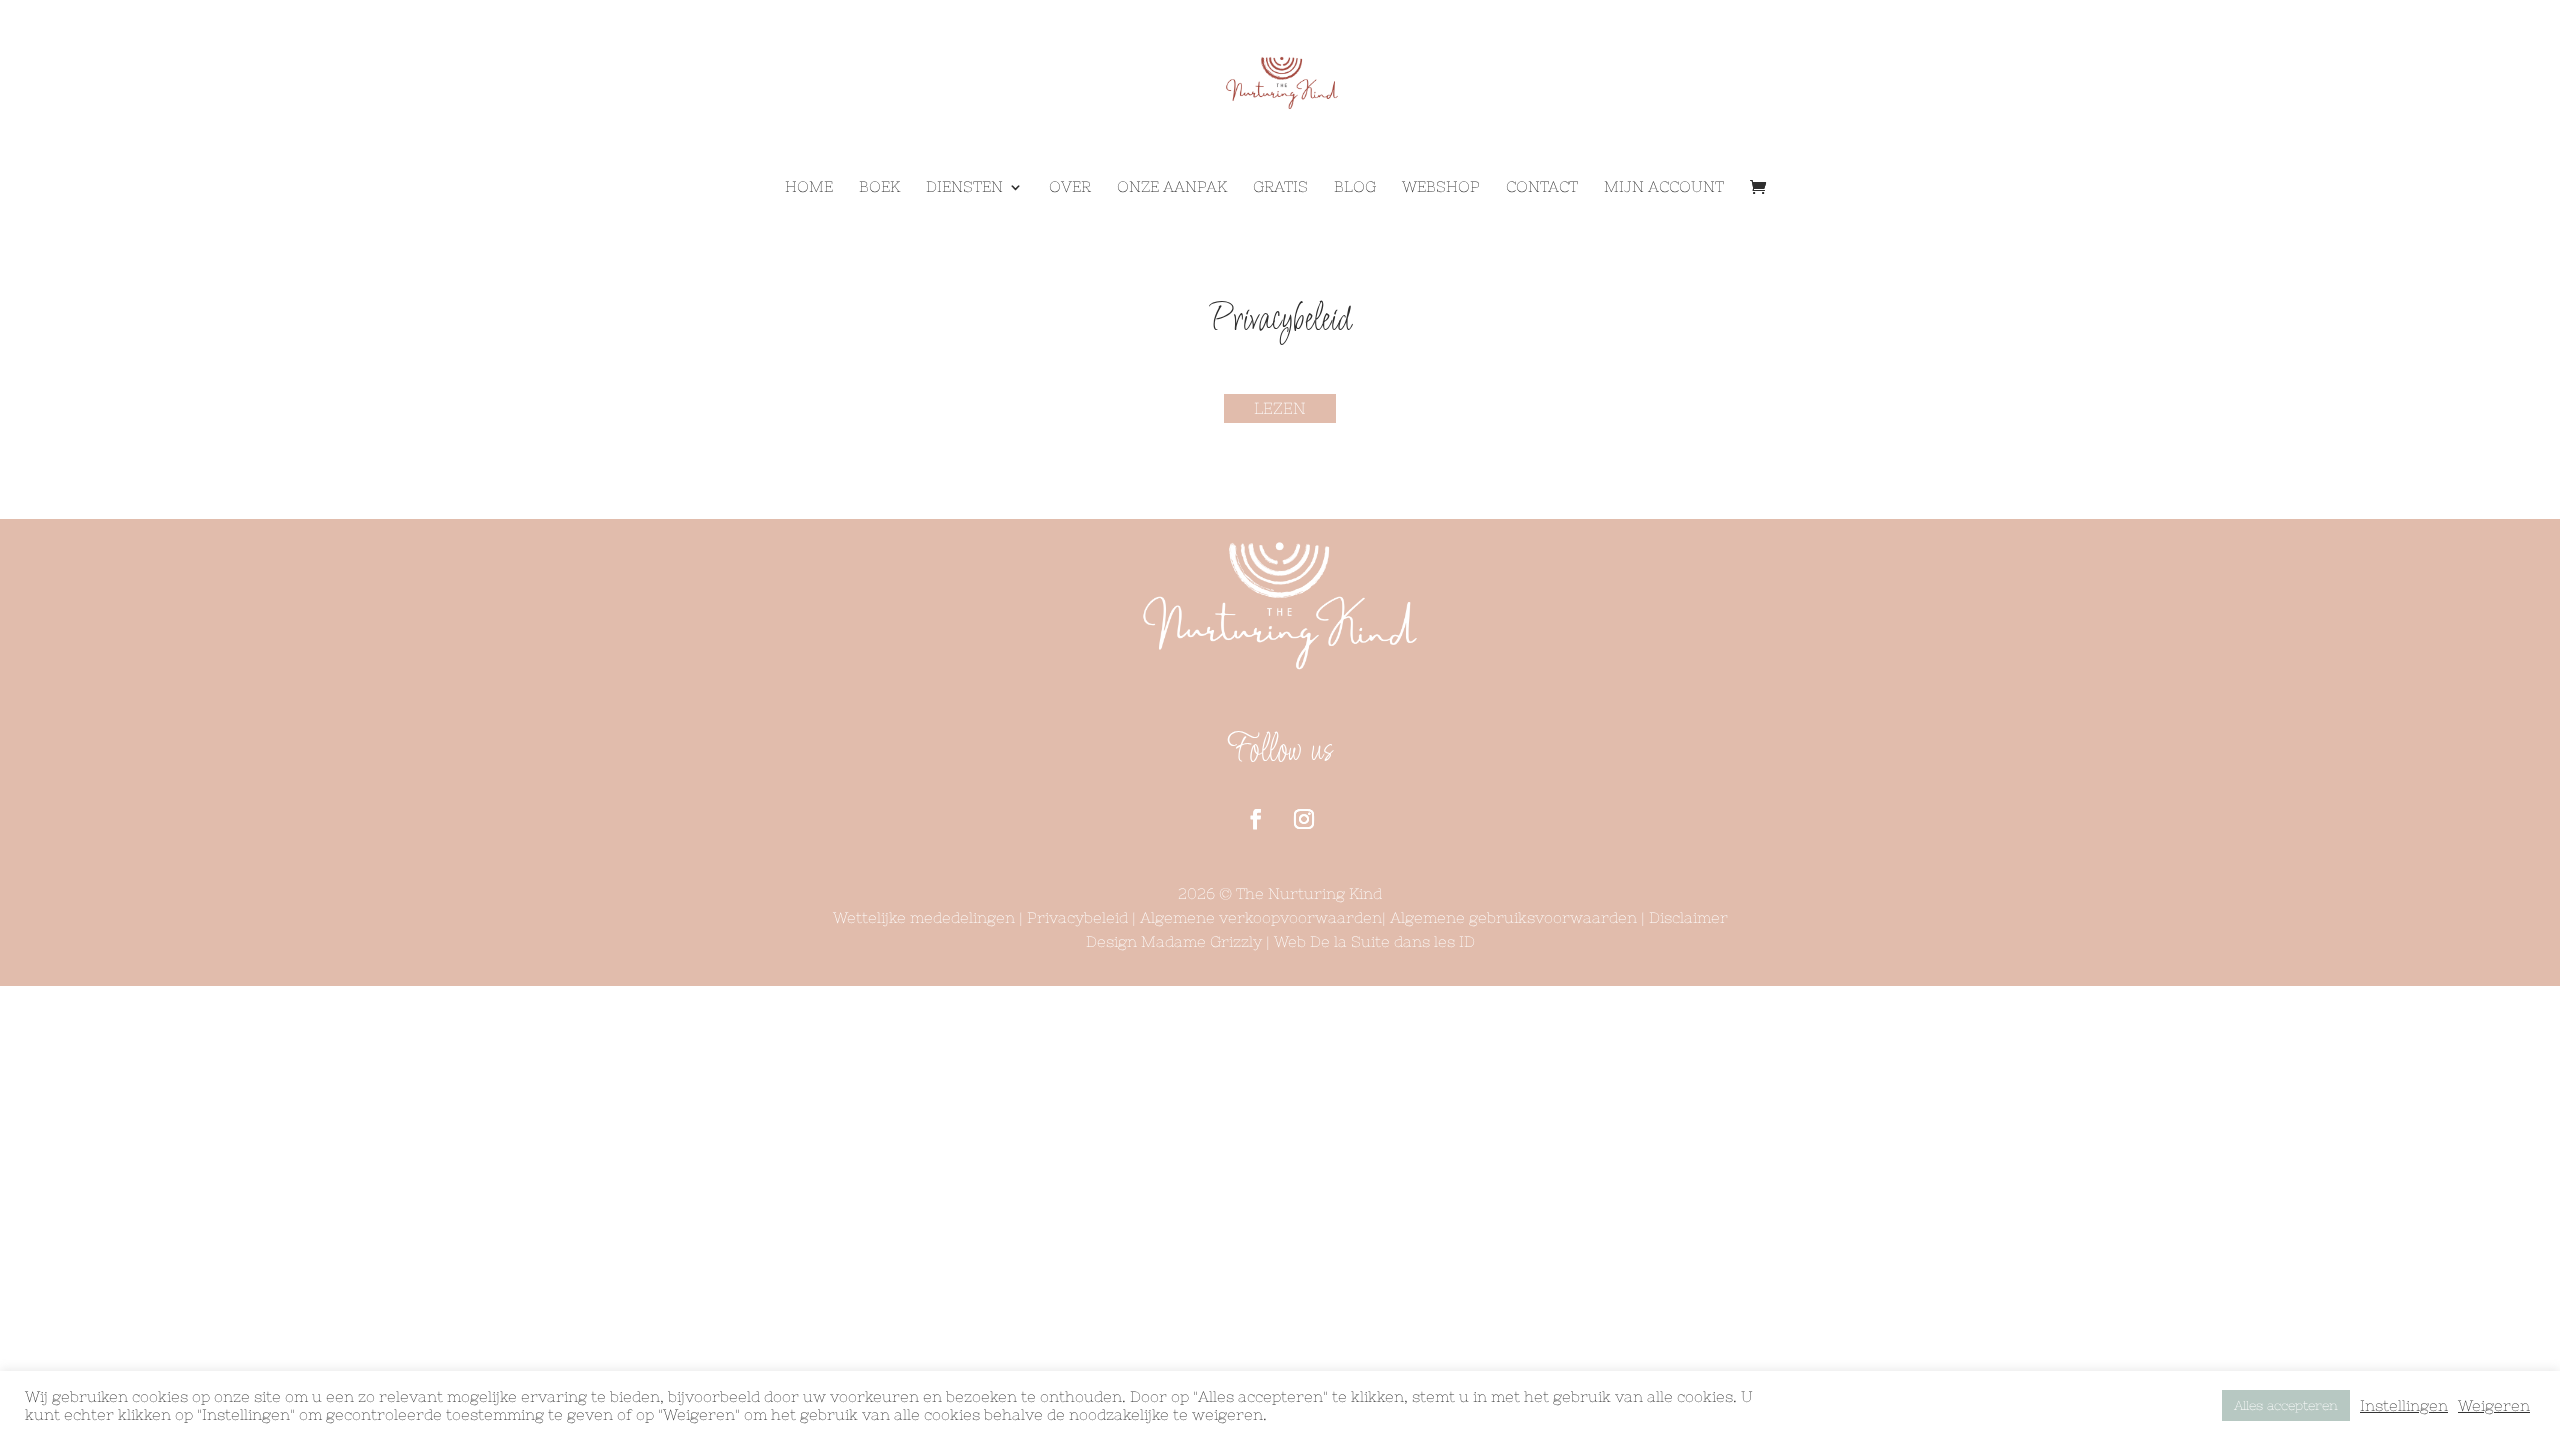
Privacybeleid (1077, 917)
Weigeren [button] (2494, 1405)
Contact (1542, 187)
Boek (879, 187)
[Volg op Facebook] (1256, 819)
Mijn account (1664, 187)
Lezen (1280, 408)
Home (809, 187)
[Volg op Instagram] (1304, 819)
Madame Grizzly (1201, 941)
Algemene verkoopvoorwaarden (1261, 917)
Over (1070, 187)
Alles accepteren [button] (2286, 1405)
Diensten (964, 187)
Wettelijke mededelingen (924, 917)
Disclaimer (1688, 917)
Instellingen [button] (2404, 1405)
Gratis (1280, 187)
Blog (1355, 187)
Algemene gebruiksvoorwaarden (1515, 917)
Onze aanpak (1172, 187)
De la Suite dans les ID (1392, 941)
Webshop (1441, 187)
